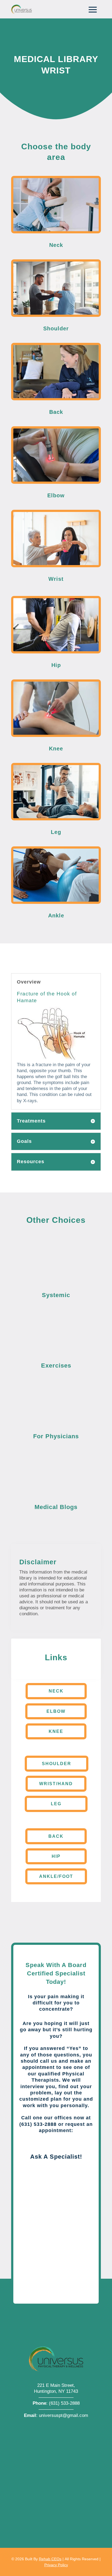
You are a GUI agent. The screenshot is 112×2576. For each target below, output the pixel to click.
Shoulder (57, 1764)
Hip (56, 1856)
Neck (56, 1691)
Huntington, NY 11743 (56, 2391)
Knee (56, 1731)
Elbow (56, 1711)
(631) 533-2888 (64, 2403)
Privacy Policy (56, 2565)
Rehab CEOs (50, 2559)
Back (56, 1836)
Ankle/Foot (56, 1876)
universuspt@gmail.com (63, 2415)
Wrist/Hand (56, 1784)
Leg (56, 1804)
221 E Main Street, (56, 2385)
